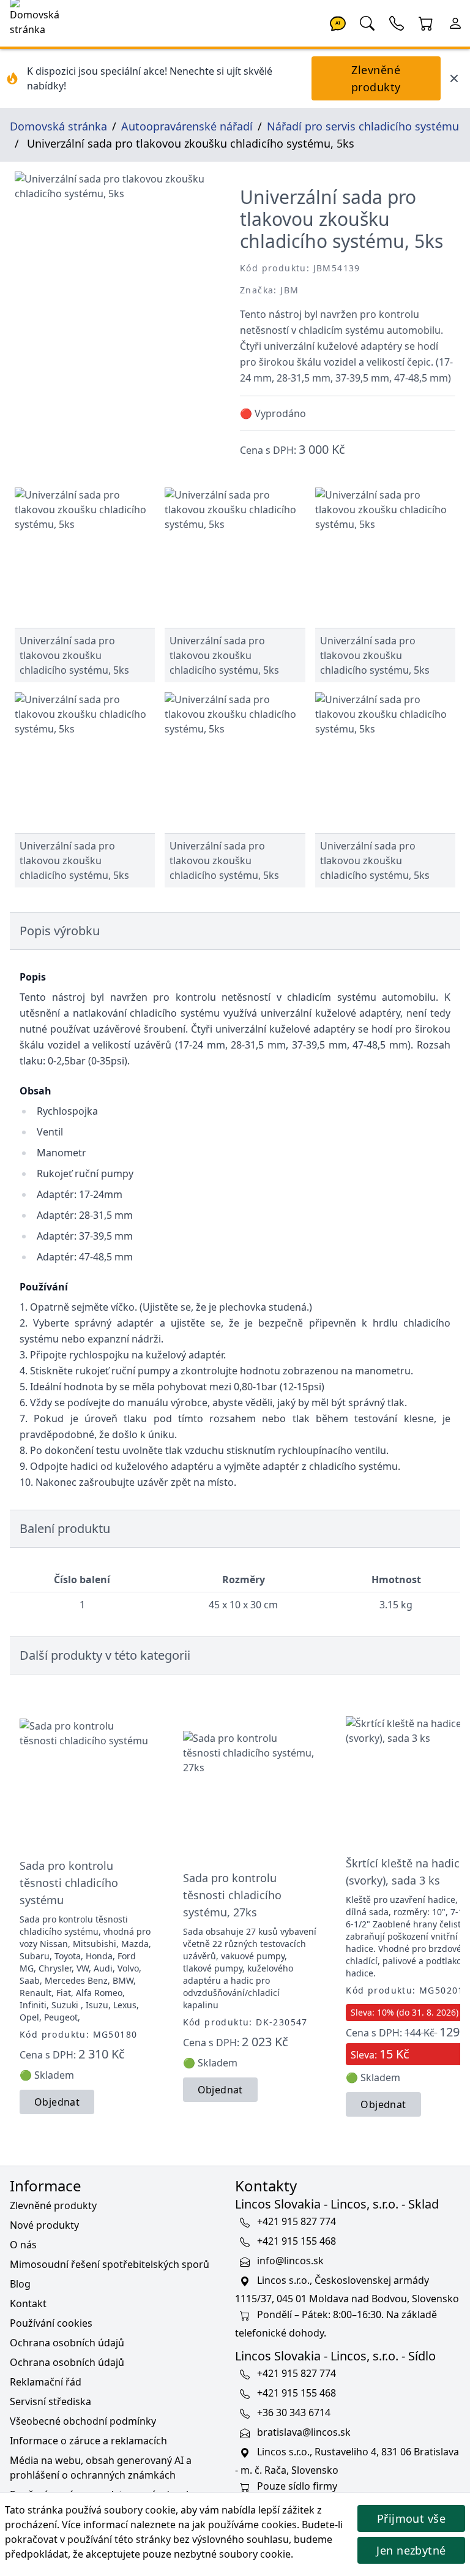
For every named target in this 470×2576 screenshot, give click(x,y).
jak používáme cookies (244, 2525)
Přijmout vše (411, 2518)
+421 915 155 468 (297, 2242)
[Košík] (426, 22)
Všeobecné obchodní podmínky (83, 2421)
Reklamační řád (46, 2382)
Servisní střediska (50, 2401)
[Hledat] (367, 22)
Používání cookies (51, 2323)
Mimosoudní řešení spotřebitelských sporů (110, 2264)
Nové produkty (44, 2225)
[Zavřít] (454, 78)
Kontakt (28, 2303)
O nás (23, 2245)
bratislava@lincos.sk (304, 2433)
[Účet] (455, 22)
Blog (20, 2284)
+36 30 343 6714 (294, 2413)
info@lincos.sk (290, 2261)
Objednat (57, 2102)
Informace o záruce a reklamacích (88, 2441)
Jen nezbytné (411, 2550)
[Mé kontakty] (397, 22)
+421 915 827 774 (297, 2222)
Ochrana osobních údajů (67, 2343)
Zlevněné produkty (376, 78)
